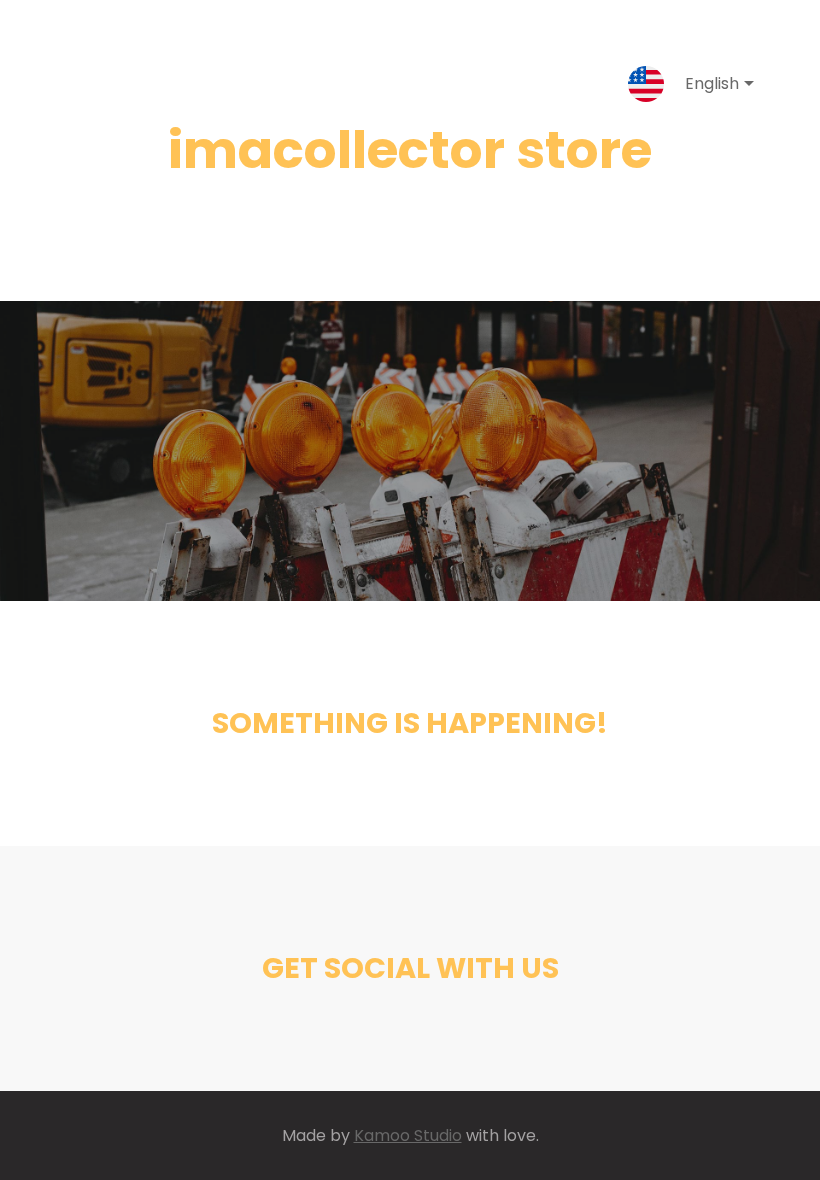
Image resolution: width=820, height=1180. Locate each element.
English (712, 83)
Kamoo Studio (408, 1135)
